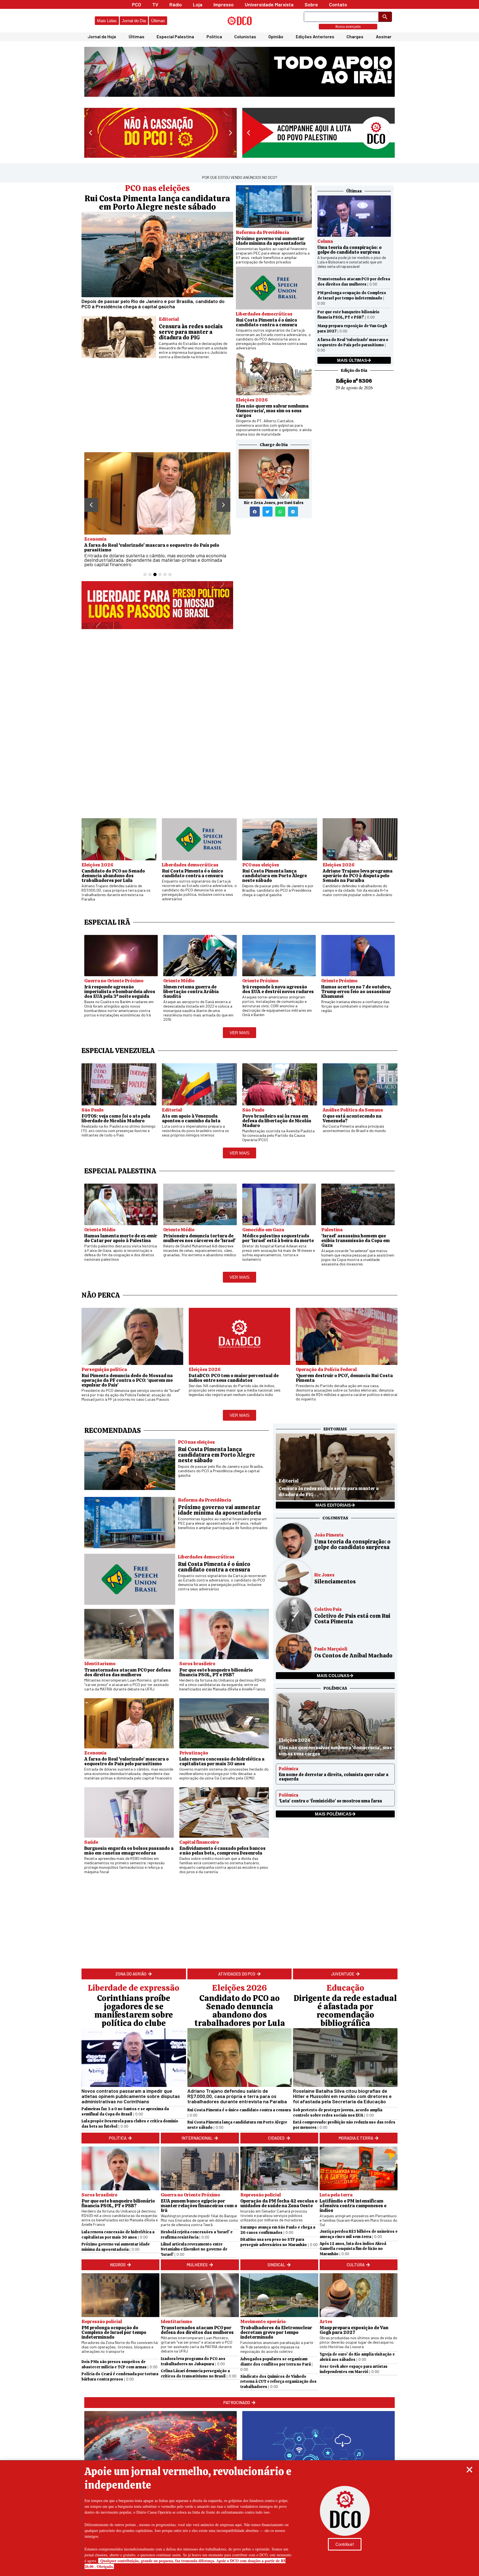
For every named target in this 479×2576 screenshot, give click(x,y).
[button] (469, 2470)
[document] (239, 1288)
